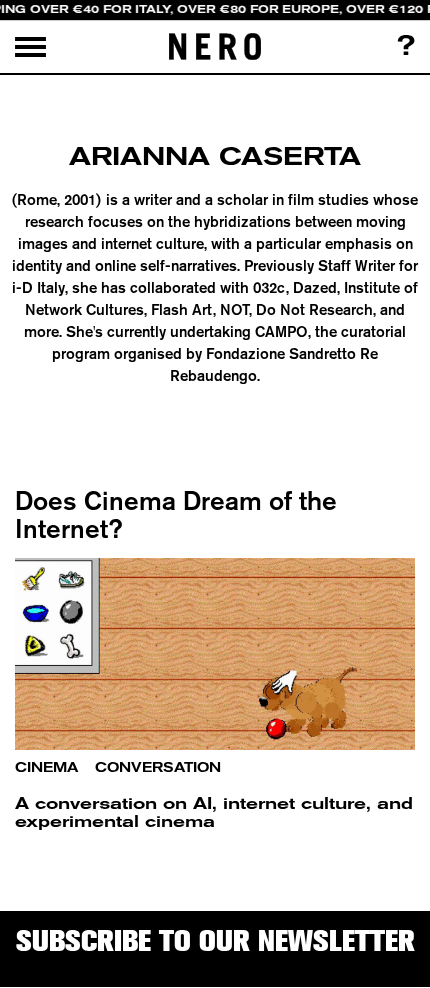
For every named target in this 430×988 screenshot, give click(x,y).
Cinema (46, 767)
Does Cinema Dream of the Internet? (176, 514)
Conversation (158, 767)
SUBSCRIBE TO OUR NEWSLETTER (215, 940)
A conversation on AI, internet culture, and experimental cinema (214, 812)
